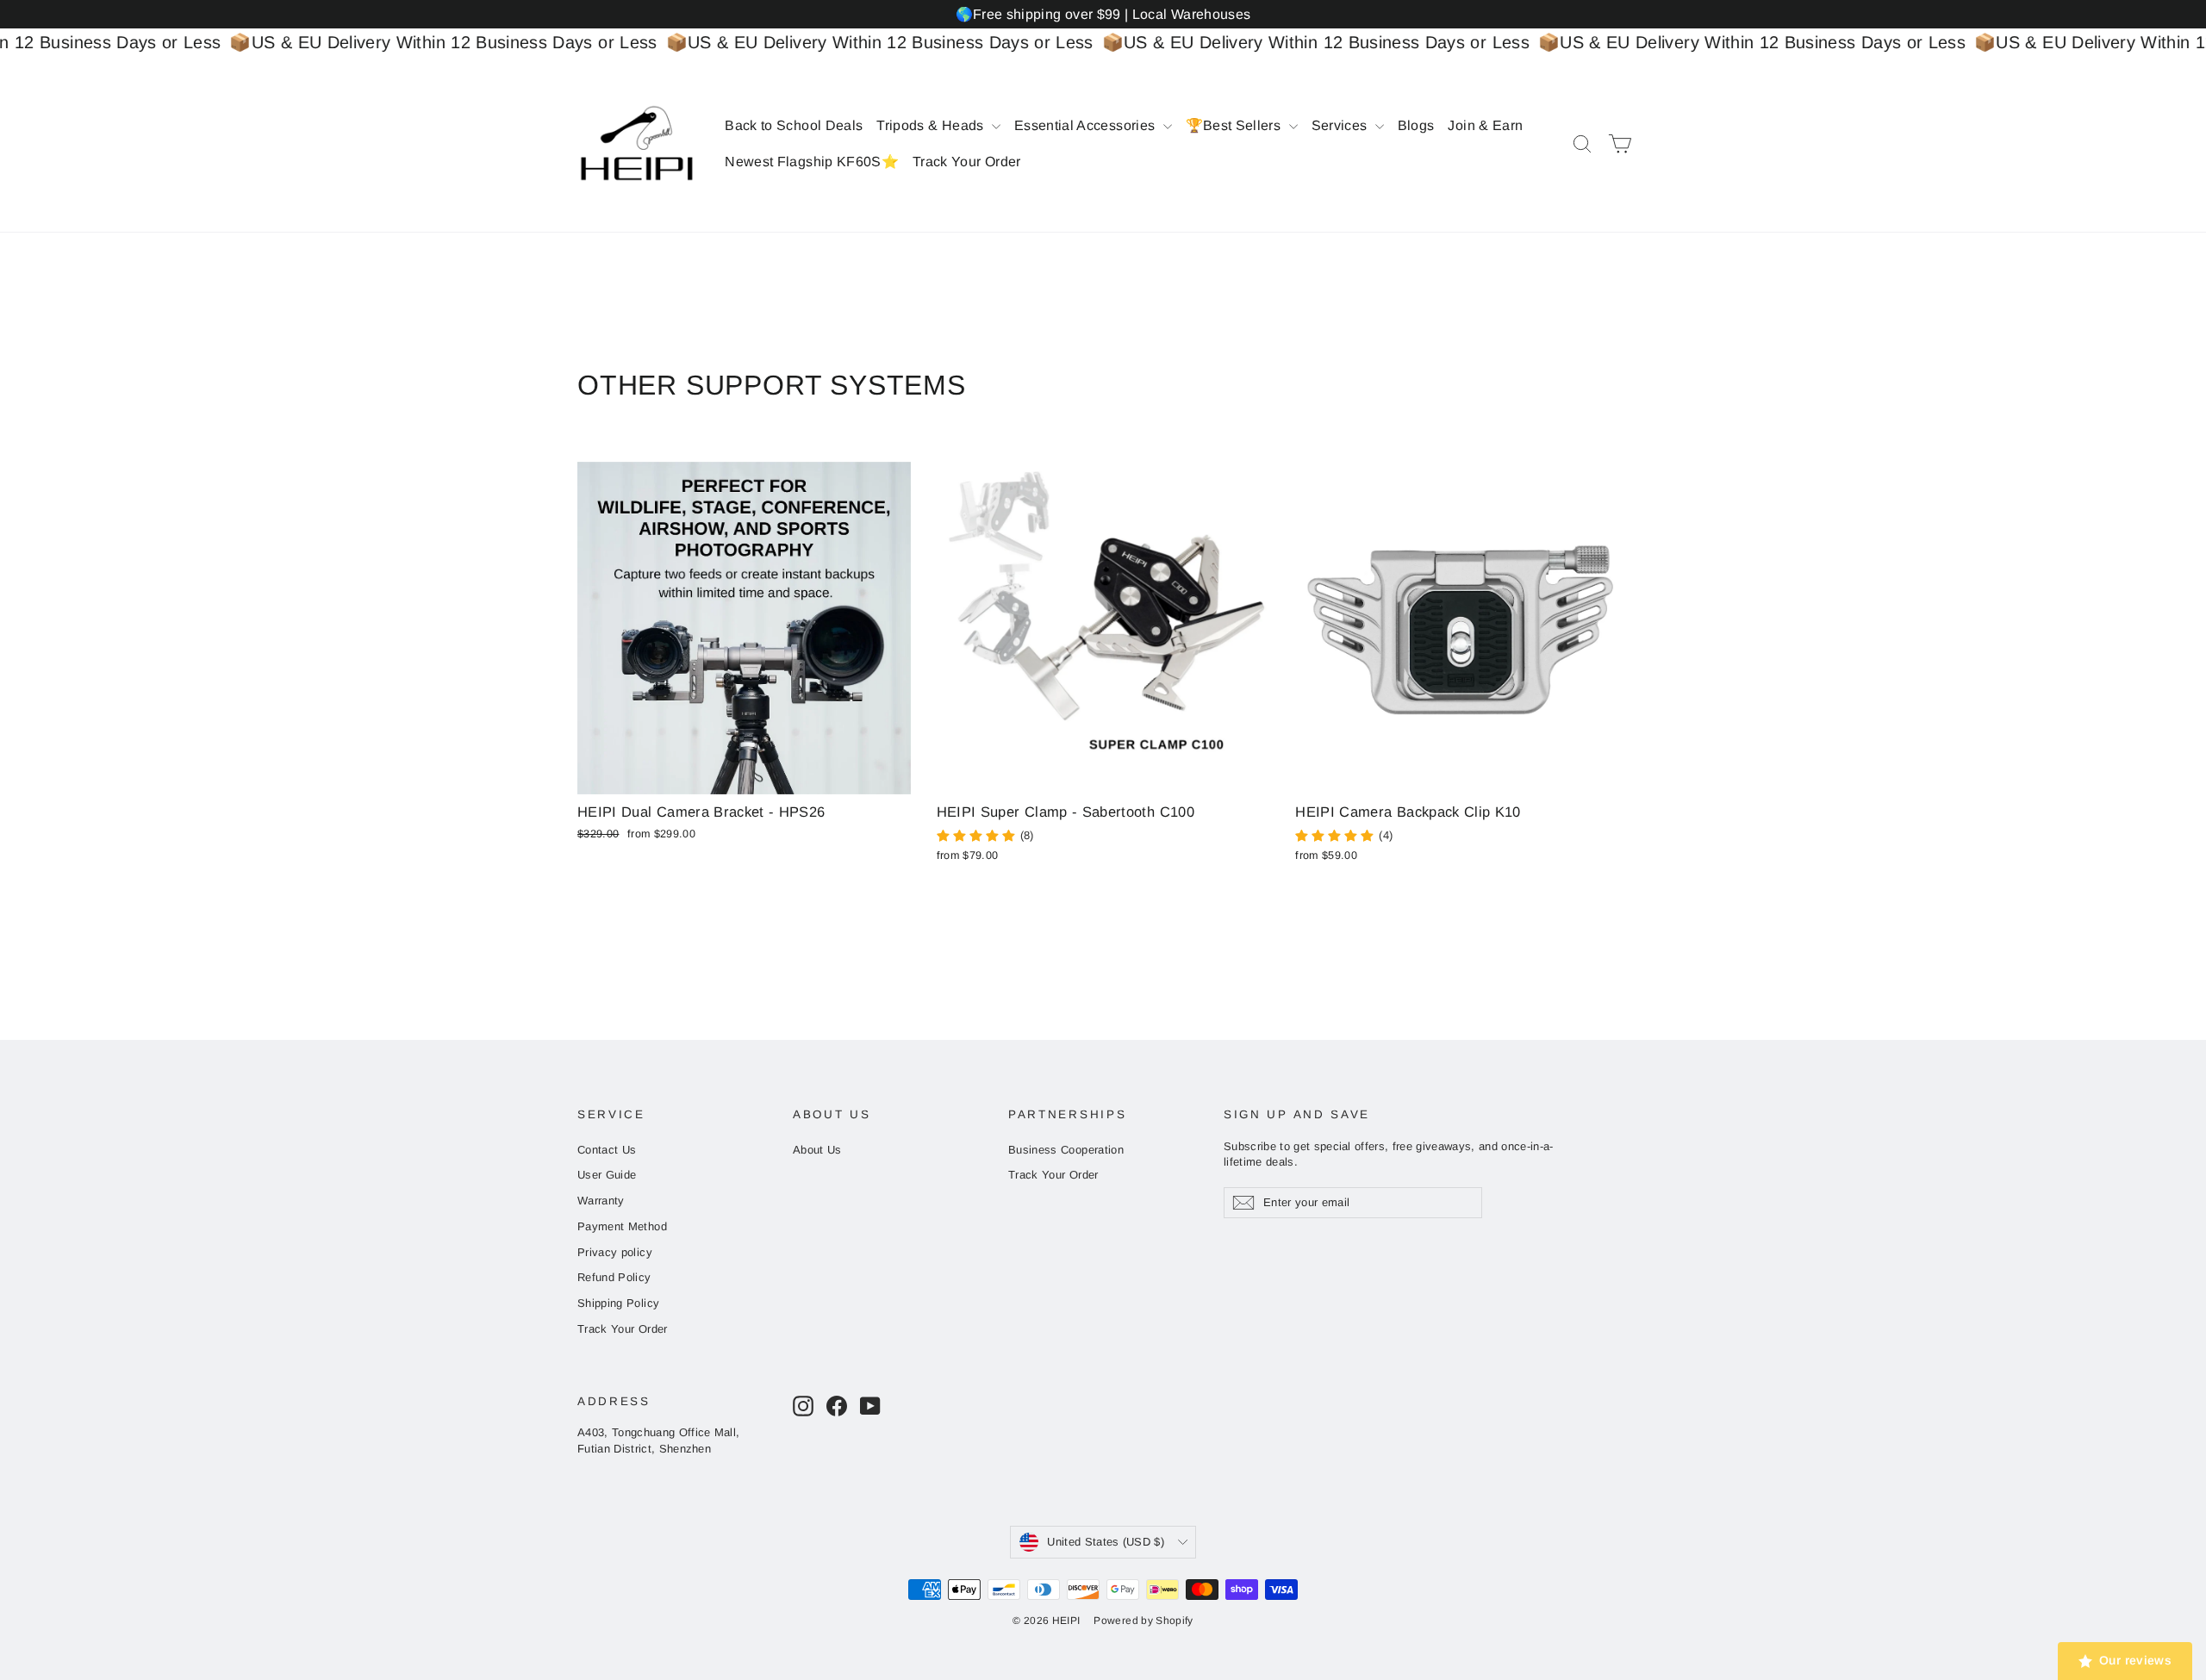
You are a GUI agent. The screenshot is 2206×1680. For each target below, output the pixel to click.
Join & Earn (1485, 125)
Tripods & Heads (932, 125)
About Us (817, 1150)
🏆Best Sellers (1235, 125)
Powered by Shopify (1143, 1621)
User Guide (607, 1175)
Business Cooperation (1066, 1150)
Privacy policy (615, 1252)
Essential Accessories (1087, 125)
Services (1341, 125)
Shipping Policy (618, 1303)
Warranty (601, 1201)
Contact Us (607, 1150)
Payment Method (622, 1226)
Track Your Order (967, 162)
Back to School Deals (794, 125)
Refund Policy (614, 1277)
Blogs (1416, 125)
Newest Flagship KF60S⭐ (812, 162)
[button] (324, 1519)
